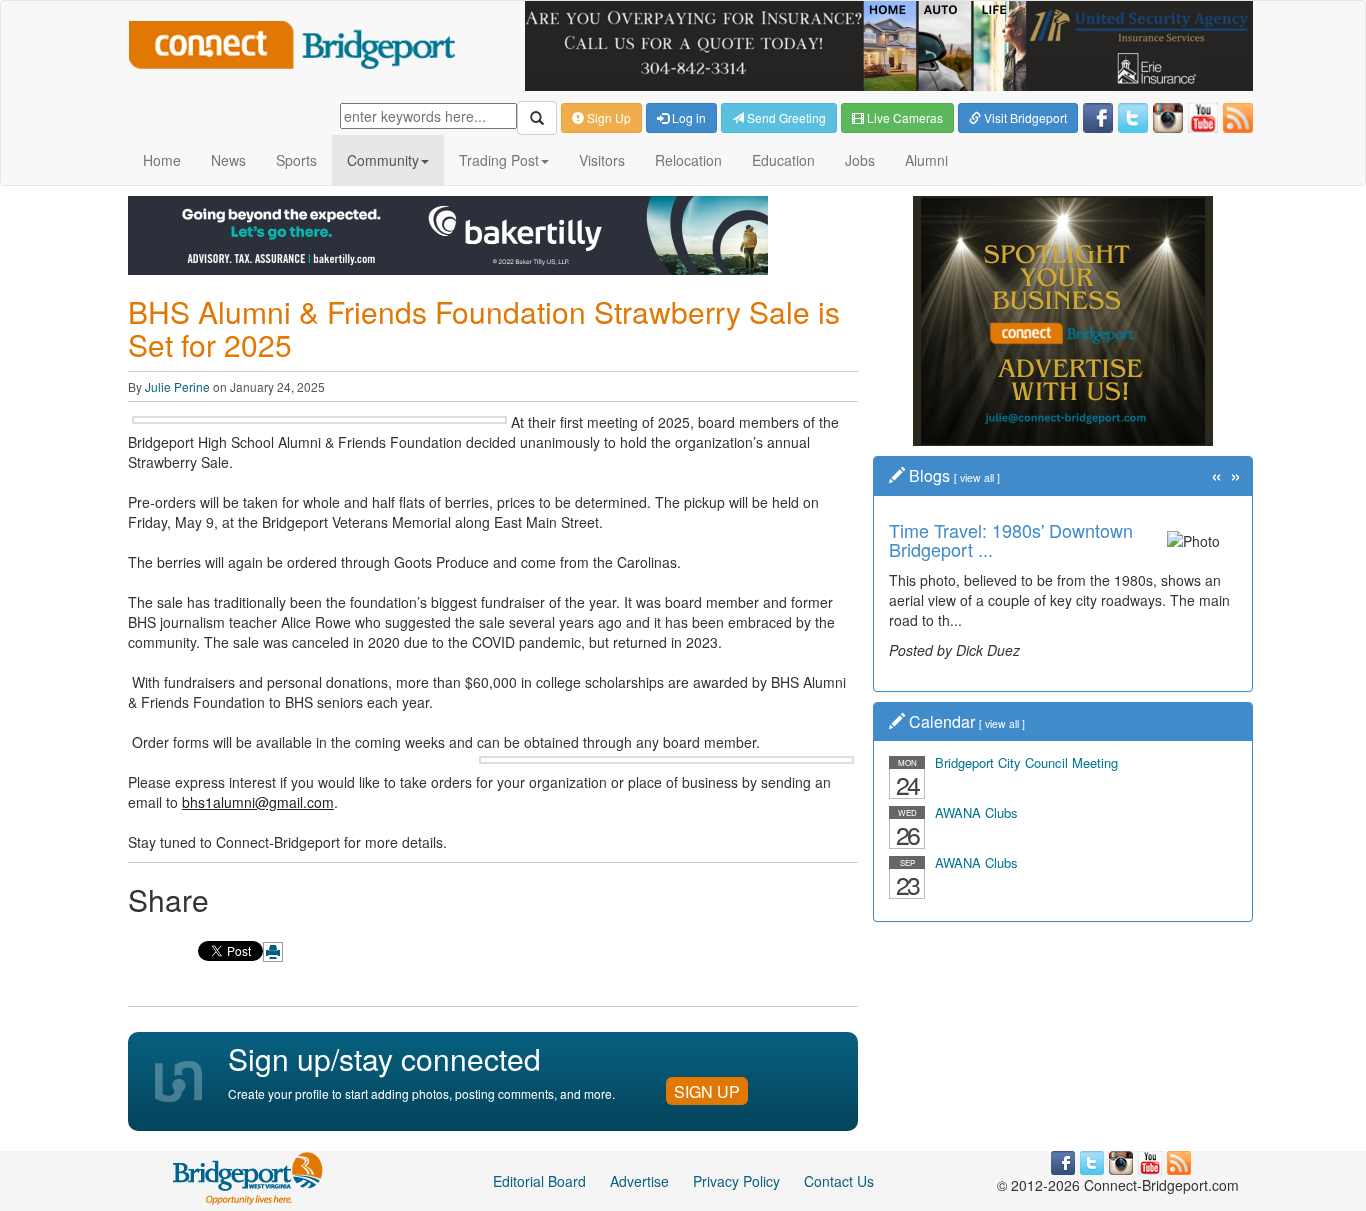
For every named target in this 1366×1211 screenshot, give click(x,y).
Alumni (926, 160)
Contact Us (839, 1181)
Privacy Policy (736, 1181)
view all (977, 477)
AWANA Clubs (976, 812)
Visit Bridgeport (1024, 117)
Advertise (639, 1181)
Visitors (602, 160)
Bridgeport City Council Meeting (1026, 762)
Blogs (929, 475)
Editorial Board (539, 1181)
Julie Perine (177, 386)
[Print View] (273, 952)
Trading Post (499, 160)
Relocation (688, 160)
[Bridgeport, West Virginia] (248, 1176)
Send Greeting (785, 117)
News (228, 160)
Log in (687, 117)
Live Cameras (903, 117)
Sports (296, 160)
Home (162, 160)
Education (783, 160)
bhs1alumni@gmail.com (258, 802)
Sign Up (607, 117)
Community (383, 160)
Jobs (860, 160)
